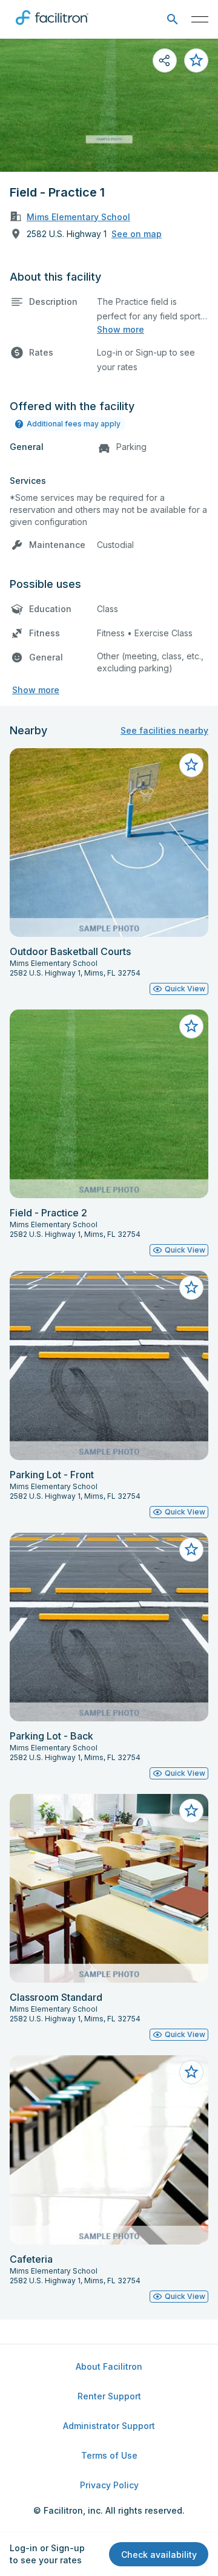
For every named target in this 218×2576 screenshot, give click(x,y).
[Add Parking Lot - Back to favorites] (191, 1550)
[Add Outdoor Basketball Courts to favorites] (191, 765)
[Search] (172, 20)
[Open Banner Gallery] (109, 105)
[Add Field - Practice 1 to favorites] (196, 60)
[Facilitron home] (52, 27)
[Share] (165, 60)
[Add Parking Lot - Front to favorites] (191, 1288)
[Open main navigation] (200, 19)
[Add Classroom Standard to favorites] (191, 1811)
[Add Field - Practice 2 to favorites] (191, 1026)
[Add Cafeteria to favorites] (191, 2072)
